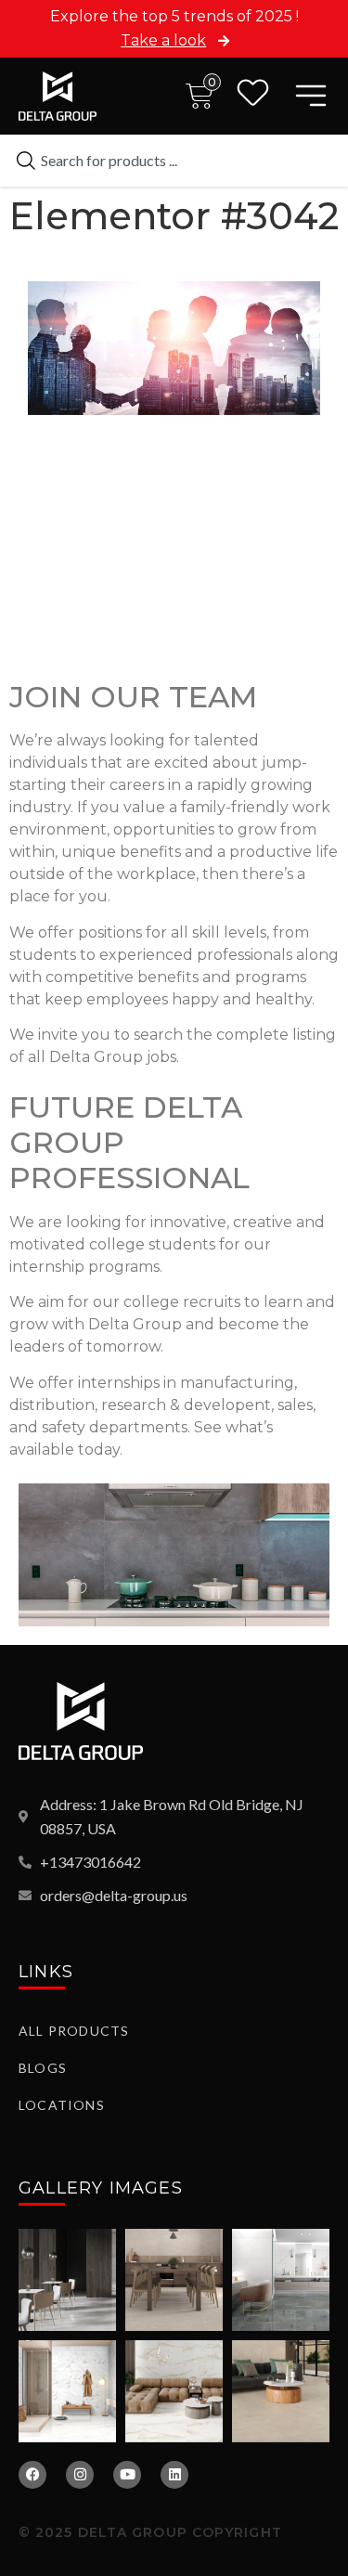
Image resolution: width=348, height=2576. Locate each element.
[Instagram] (80, 2475)
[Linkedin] (174, 2475)
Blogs (43, 2068)
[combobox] (174, 161)
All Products (74, 2031)
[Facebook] (32, 2475)
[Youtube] (127, 2475)
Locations (62, 2105)
